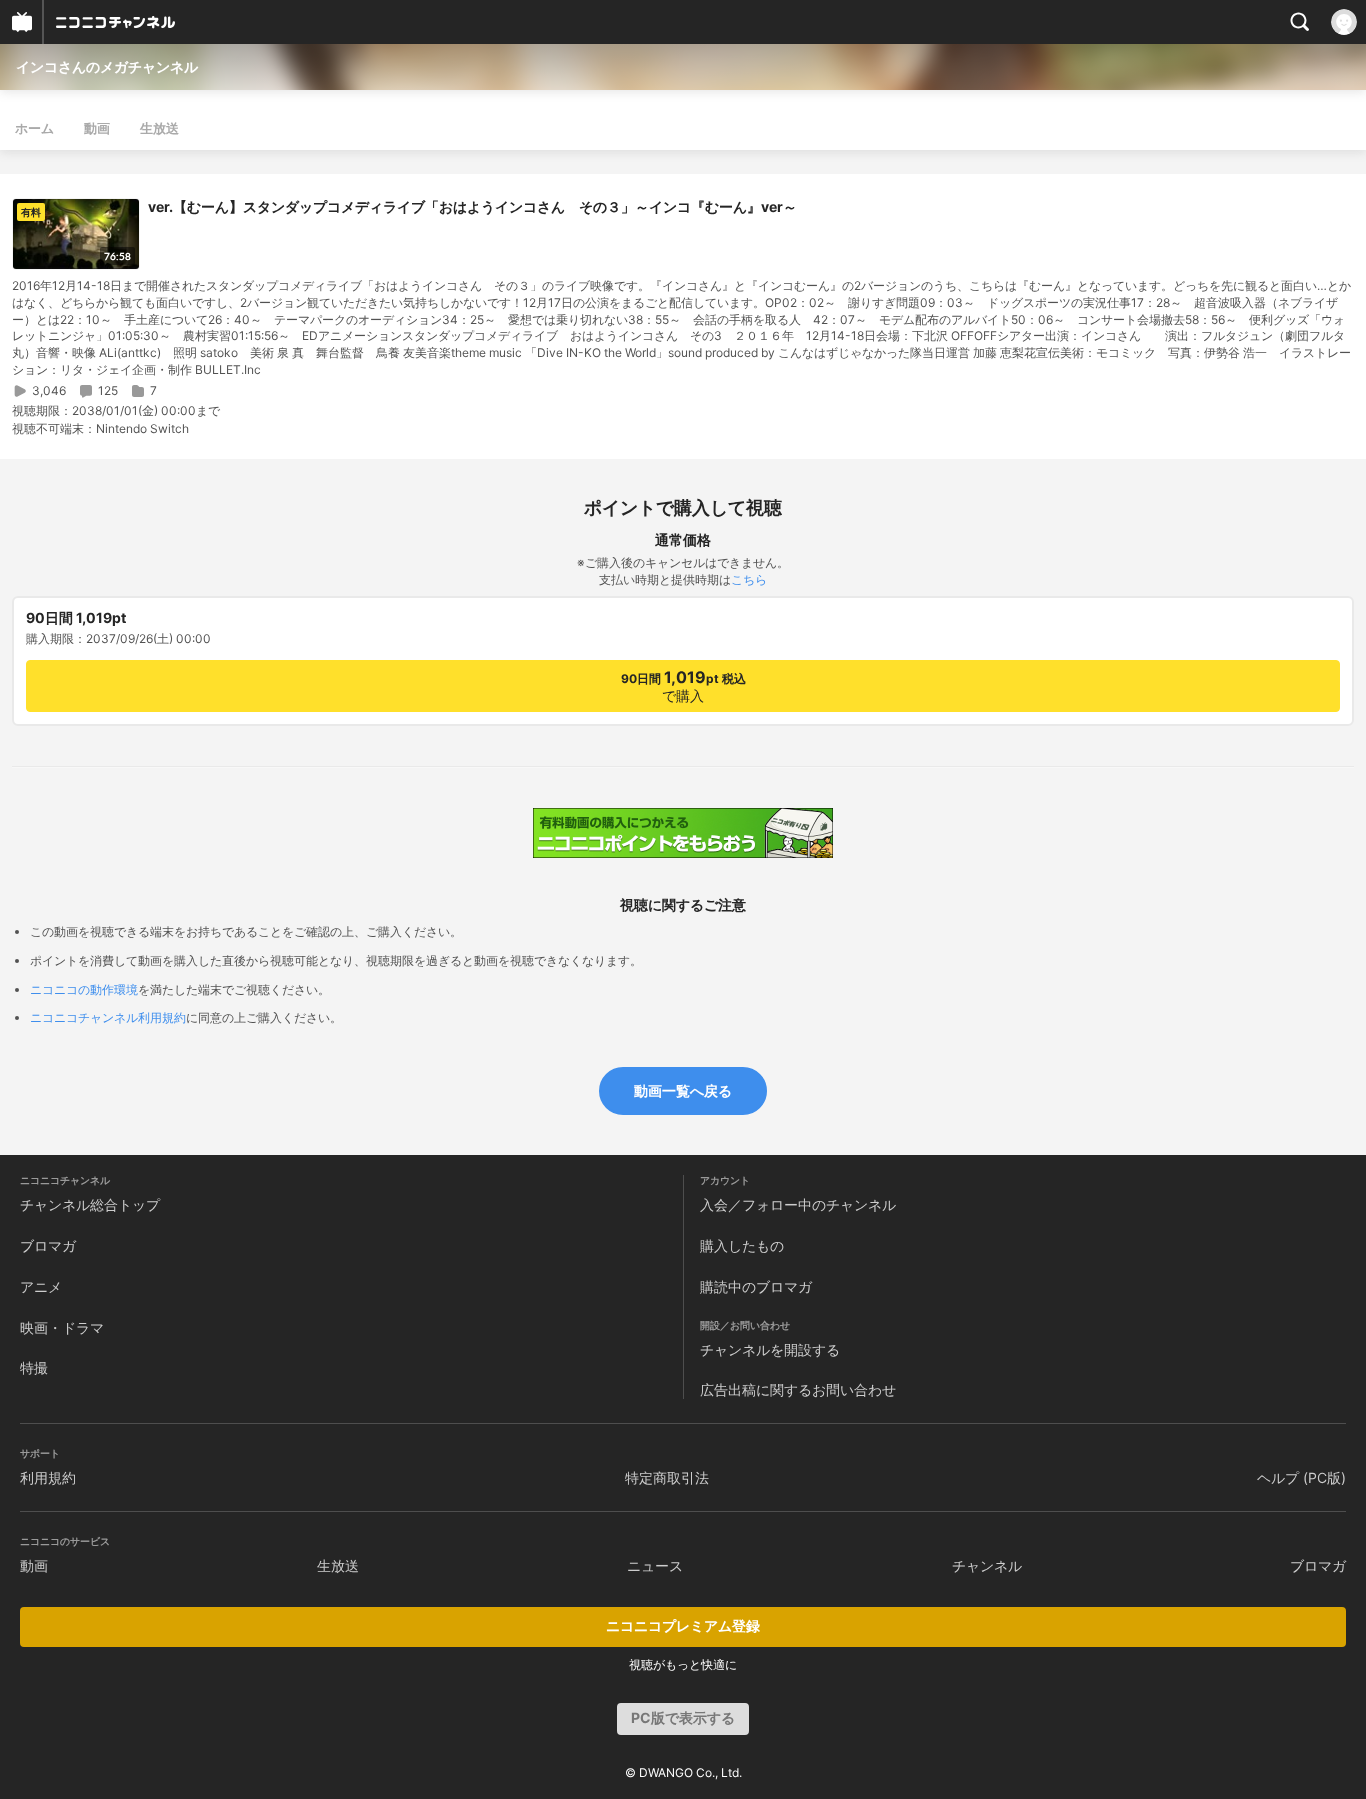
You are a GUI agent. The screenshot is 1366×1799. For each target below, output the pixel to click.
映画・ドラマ (62, 1327)
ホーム (34, 128)
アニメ (41, 1286)
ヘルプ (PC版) (1301, 1477)
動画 (97, 128)
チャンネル (987, 1565)
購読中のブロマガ (756, 1286)
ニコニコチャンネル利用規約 (108, 1017)
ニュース (655, 1565)
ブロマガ (48, 1245)
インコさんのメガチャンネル (107, 66)
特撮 (34, 1367)
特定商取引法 (667, 1477)
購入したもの (742, 1245)
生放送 (159, 128)
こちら (749, 579)
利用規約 (48, 1477)
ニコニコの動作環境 (84, 989)
